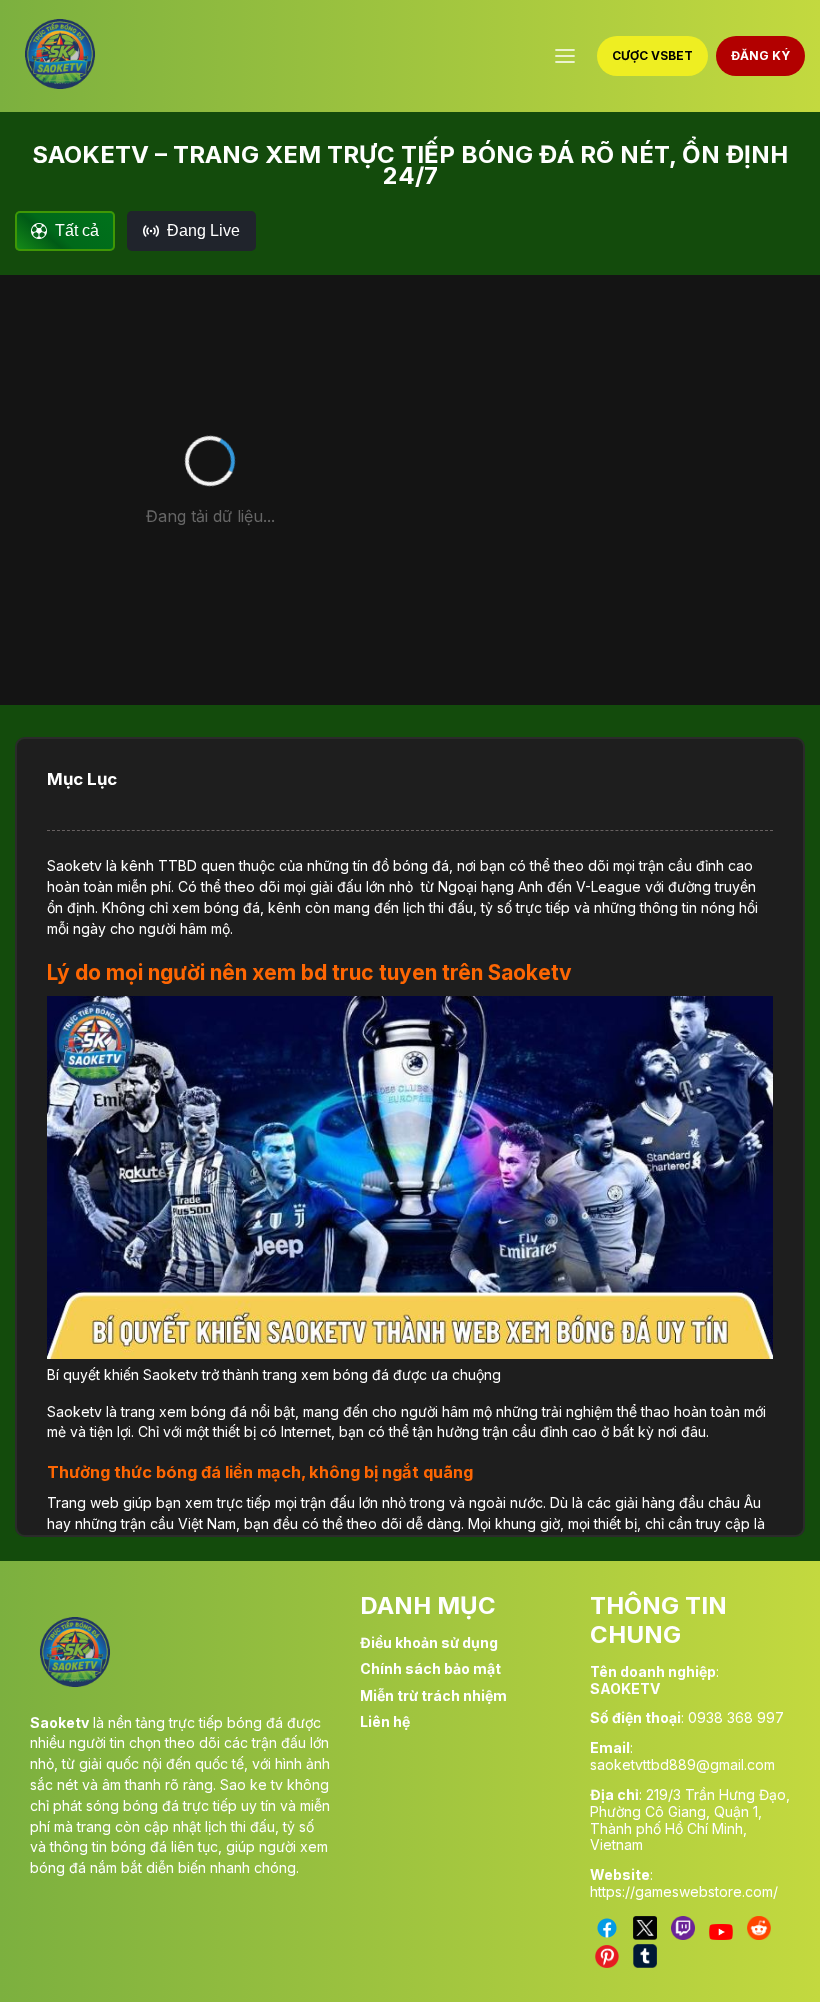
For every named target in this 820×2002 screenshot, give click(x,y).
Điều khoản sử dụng (429, 1642)
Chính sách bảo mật (430, 1668)
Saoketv (74, 865)
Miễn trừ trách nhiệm (433, 1695)
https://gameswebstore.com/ (684, 1891)
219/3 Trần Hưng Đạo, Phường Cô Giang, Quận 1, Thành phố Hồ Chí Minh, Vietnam (690, 1820)
